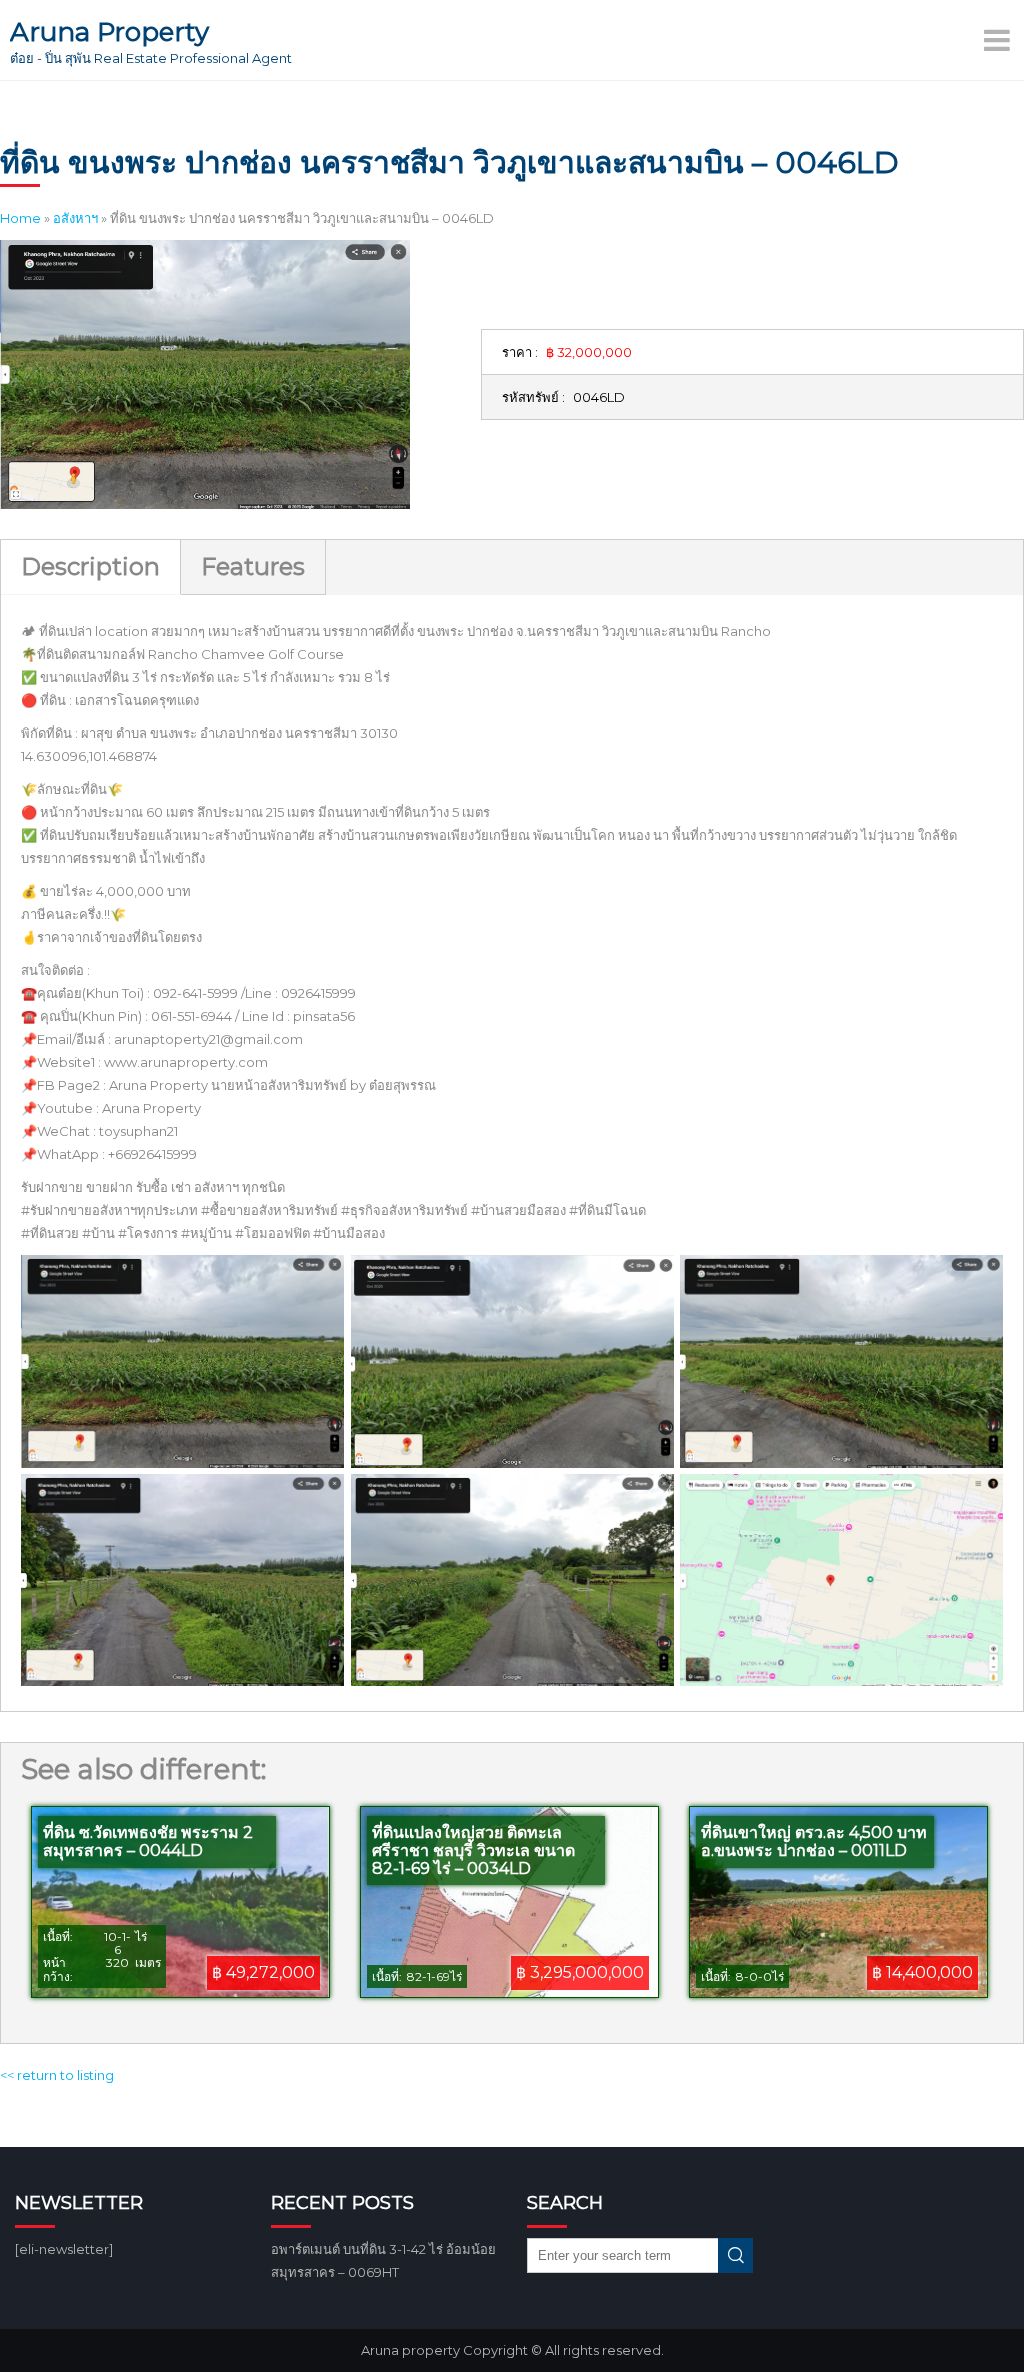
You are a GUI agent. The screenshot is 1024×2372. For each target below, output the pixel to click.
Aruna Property (109, 32)
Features (253, 566)
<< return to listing (57, 2075)
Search (735, 2255)
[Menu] (999, 40)
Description (90, 566)
